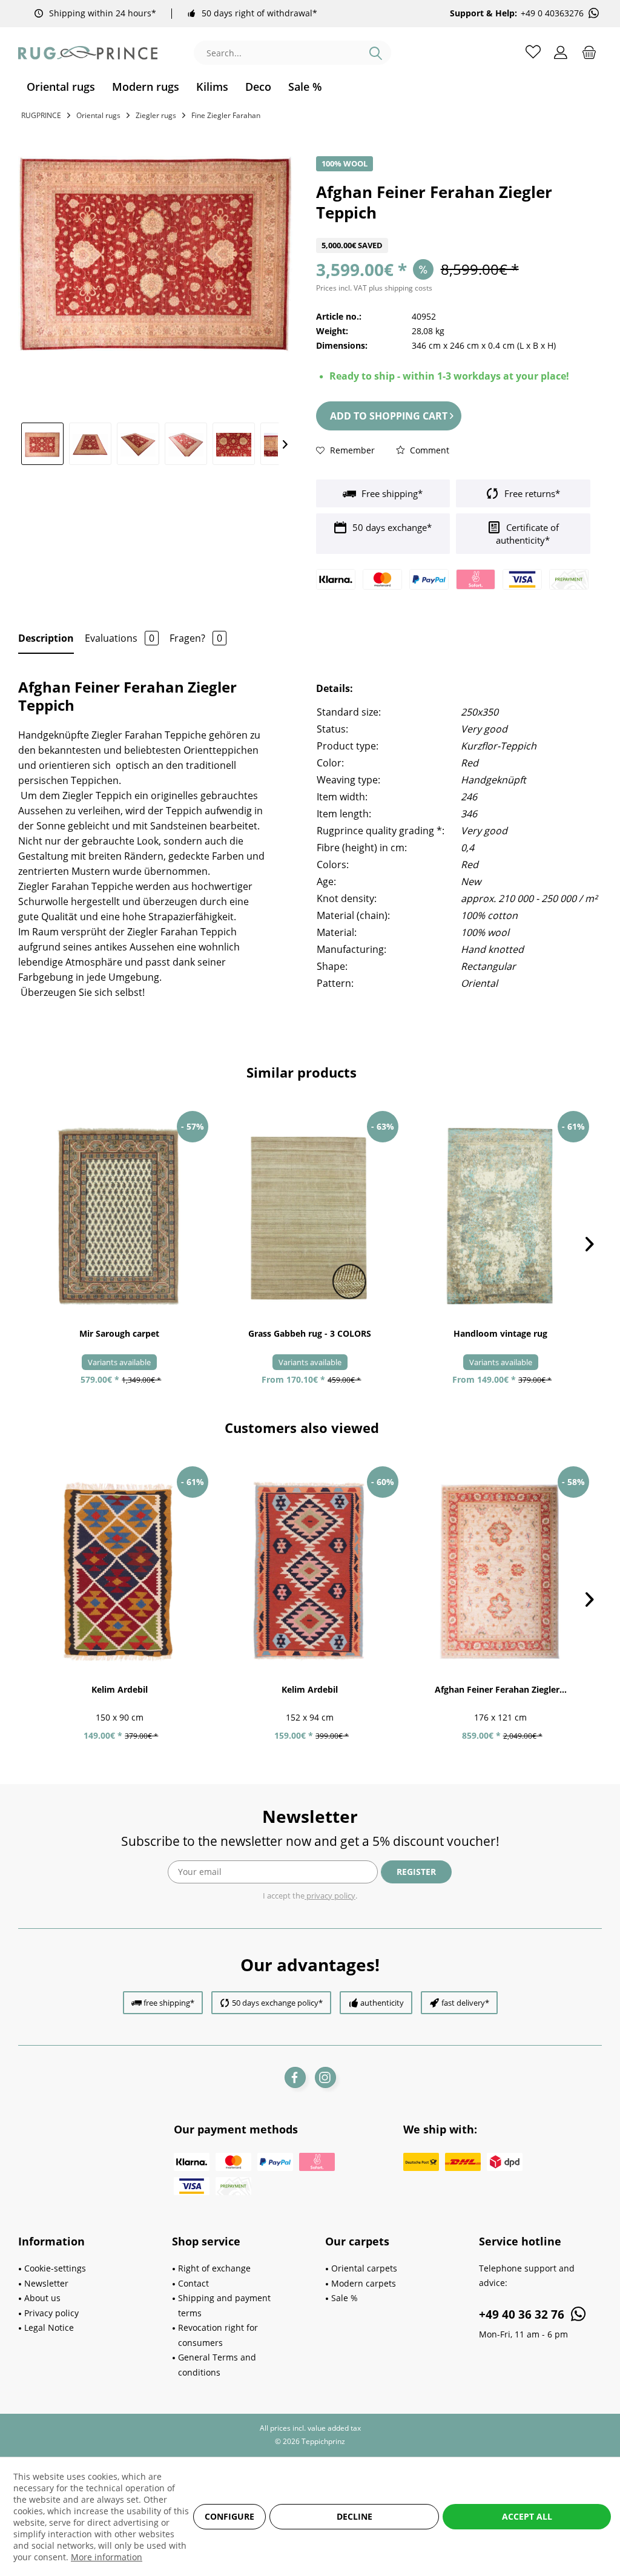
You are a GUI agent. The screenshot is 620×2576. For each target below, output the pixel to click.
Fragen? (196, 638)
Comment (428, 450)
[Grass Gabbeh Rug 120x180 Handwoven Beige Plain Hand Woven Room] (310, 1216)
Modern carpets (364, 2283)
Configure (229, 2516)
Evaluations (120, 638)
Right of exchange (214, 2268)
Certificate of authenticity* (527, 534)
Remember (351, 450)
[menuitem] (61, 87)
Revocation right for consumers (218, 2335)
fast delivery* (465, 2003)
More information (107, 2557)
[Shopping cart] (589, 51)
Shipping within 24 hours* (103, 13)
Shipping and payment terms (224, 2305)
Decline (355, 2516)
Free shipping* (391, 493)
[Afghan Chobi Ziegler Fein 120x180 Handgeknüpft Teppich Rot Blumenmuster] (500, 1572)
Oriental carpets (364, 2268)
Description (46, 638)
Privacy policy (51, 2313)
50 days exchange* (391, 527)
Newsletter (46, 2283)
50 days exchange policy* (277, 2003)
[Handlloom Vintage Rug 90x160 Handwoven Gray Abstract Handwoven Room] (500, 1216)
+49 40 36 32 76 (523, 2314)
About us (42, 2298)
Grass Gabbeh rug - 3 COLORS (310, 1333)
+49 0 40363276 (552, 13)
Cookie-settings (55, 2268)
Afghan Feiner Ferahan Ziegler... (501, 1689)
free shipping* (169, 2003)
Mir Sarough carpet (119, 1333)
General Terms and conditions (217, 2365)
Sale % (345, 2298)
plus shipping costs (401, 288)
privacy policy (330, 1896)
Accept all (527, 2516)
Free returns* (531, 493)
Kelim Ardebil (120, 1689)
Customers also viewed (302, 1428)
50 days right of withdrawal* (259, 13)
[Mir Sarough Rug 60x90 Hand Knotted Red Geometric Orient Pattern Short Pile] (120, 1216)
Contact (193, 2283)
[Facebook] (295, 2077)
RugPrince (41, 115)
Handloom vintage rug (500, 1333)
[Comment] (453, 230)
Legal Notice (49, 2327)
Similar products (302, 1072)
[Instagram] (325, 2077)
